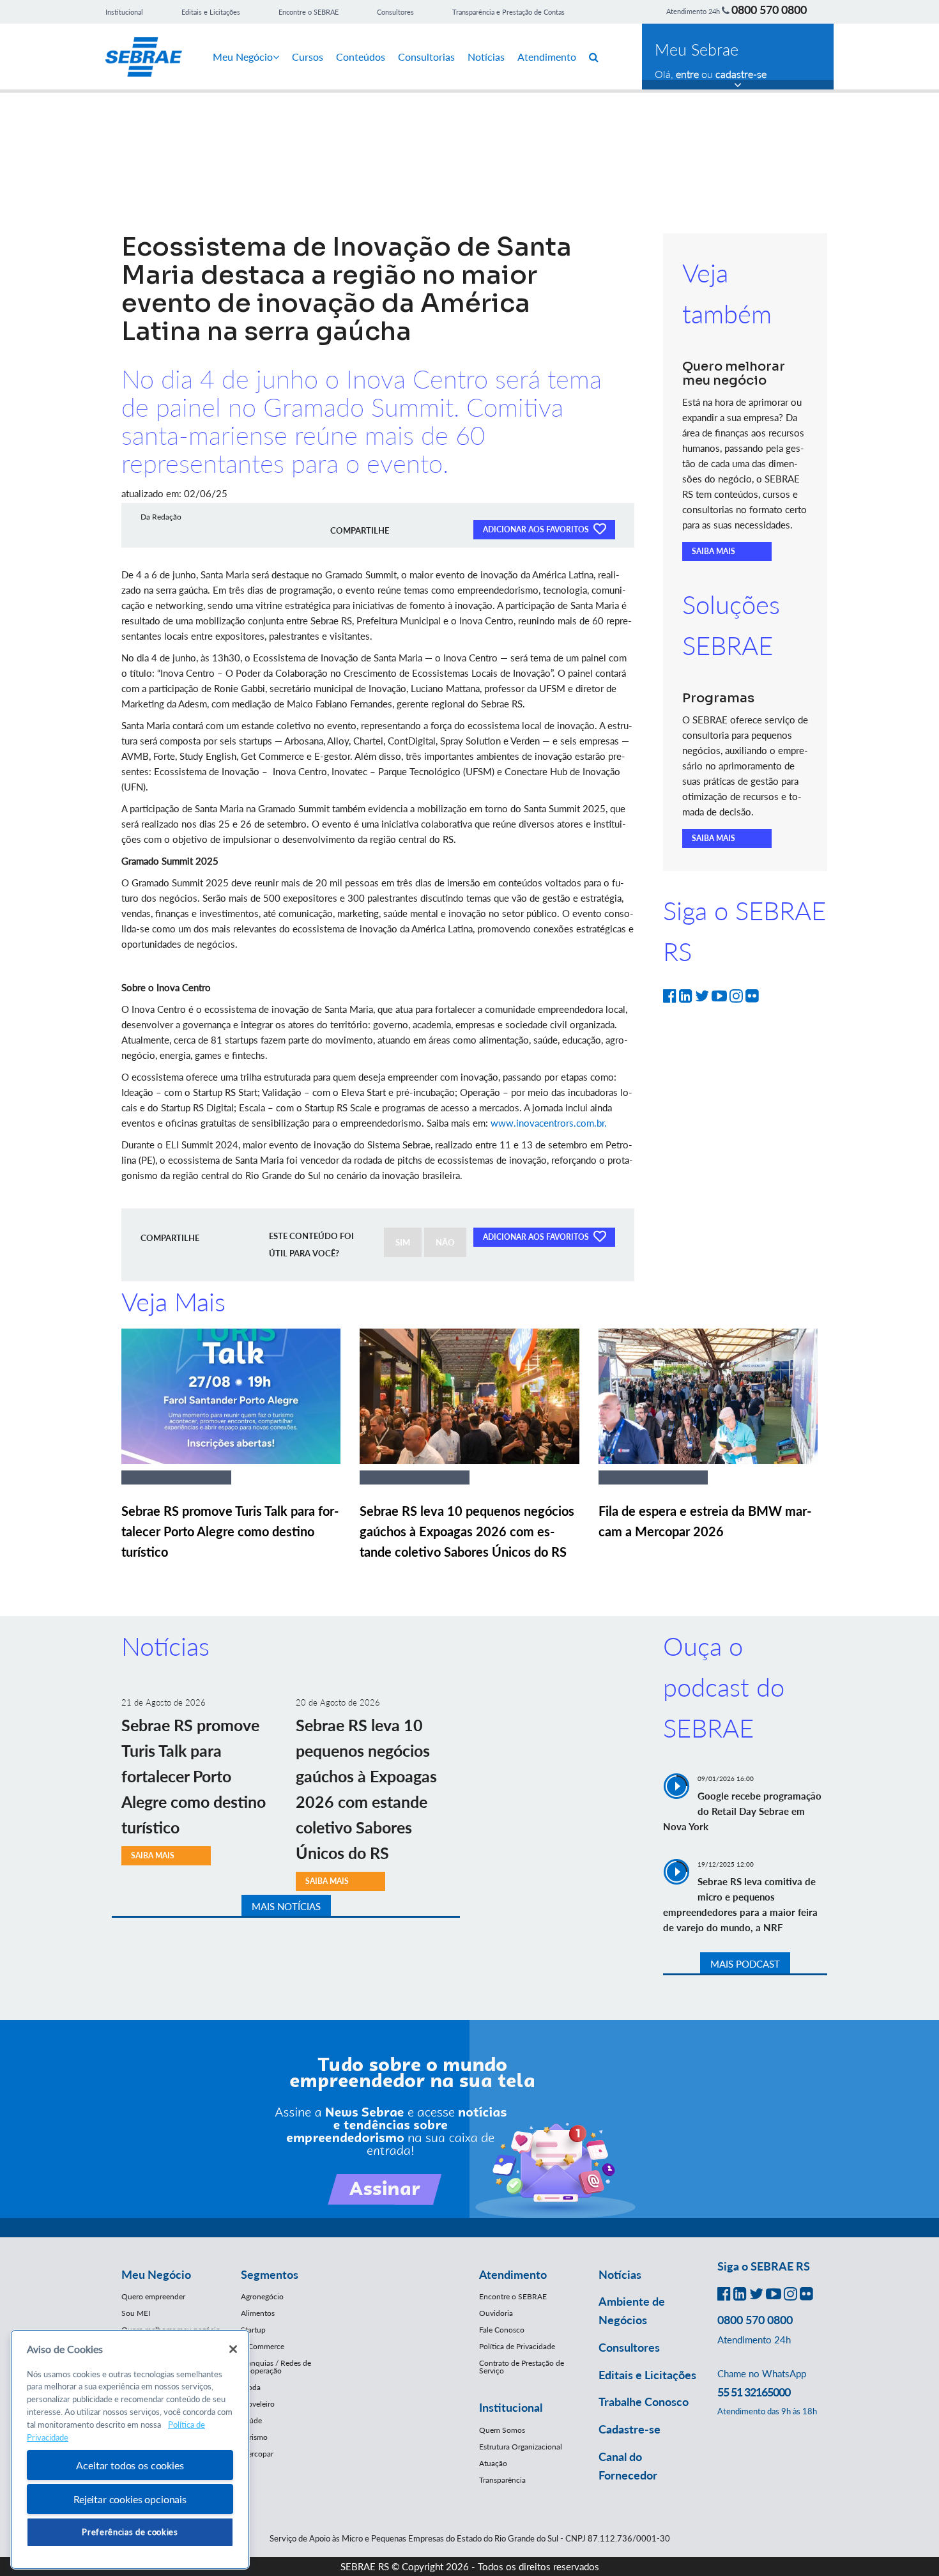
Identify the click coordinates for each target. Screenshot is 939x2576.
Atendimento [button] (513, 2274)
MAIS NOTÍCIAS (286, 1906)
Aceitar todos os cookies (130, 2465)
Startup (253, 2330)
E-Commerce (263, 2346)
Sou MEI (136, 2313)
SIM (403, 1242)
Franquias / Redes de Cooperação (276, 2367)
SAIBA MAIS (714, 551)
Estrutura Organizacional (521, 2447)
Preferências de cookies (130, 2532)
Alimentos (258, 2313)
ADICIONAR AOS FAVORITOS (537, 529)
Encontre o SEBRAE (309, 12)
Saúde (251, 2420)
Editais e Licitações (211, 12)
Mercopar (257, 2454)
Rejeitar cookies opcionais (130, 2499)
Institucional (124, 12)
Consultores (395, 12)
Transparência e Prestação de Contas (508, 12)
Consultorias (426, 57)
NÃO (445, 1242)
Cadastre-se (630, 2429)
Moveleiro (258, 2404)
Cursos (308, 57)
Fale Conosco (502, 2330)
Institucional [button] (511, 2407)
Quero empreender (153, 2296)
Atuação (493, 2463)
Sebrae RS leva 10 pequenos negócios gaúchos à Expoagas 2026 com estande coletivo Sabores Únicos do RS (467, 1531)
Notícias (486, 57)
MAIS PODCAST (745, 1964)
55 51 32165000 (754, 2392)
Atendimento (547, 57)
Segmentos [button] (270, 2274)
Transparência (502, 2480)
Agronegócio (262, 2296)
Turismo (254, 2437)
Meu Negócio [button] (156, 2274)
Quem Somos (502, 2430)
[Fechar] (233, 2349)
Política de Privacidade (517, 2346)
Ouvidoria (496, 2313)
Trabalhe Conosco (644, 2402)
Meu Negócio (243, 57)
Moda (251, 2387)
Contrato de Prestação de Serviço (522, 2367)
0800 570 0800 (769, 10)
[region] (130, 2450)
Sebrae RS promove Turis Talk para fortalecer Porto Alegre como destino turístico (230, 1531)
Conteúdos (361, 57)
